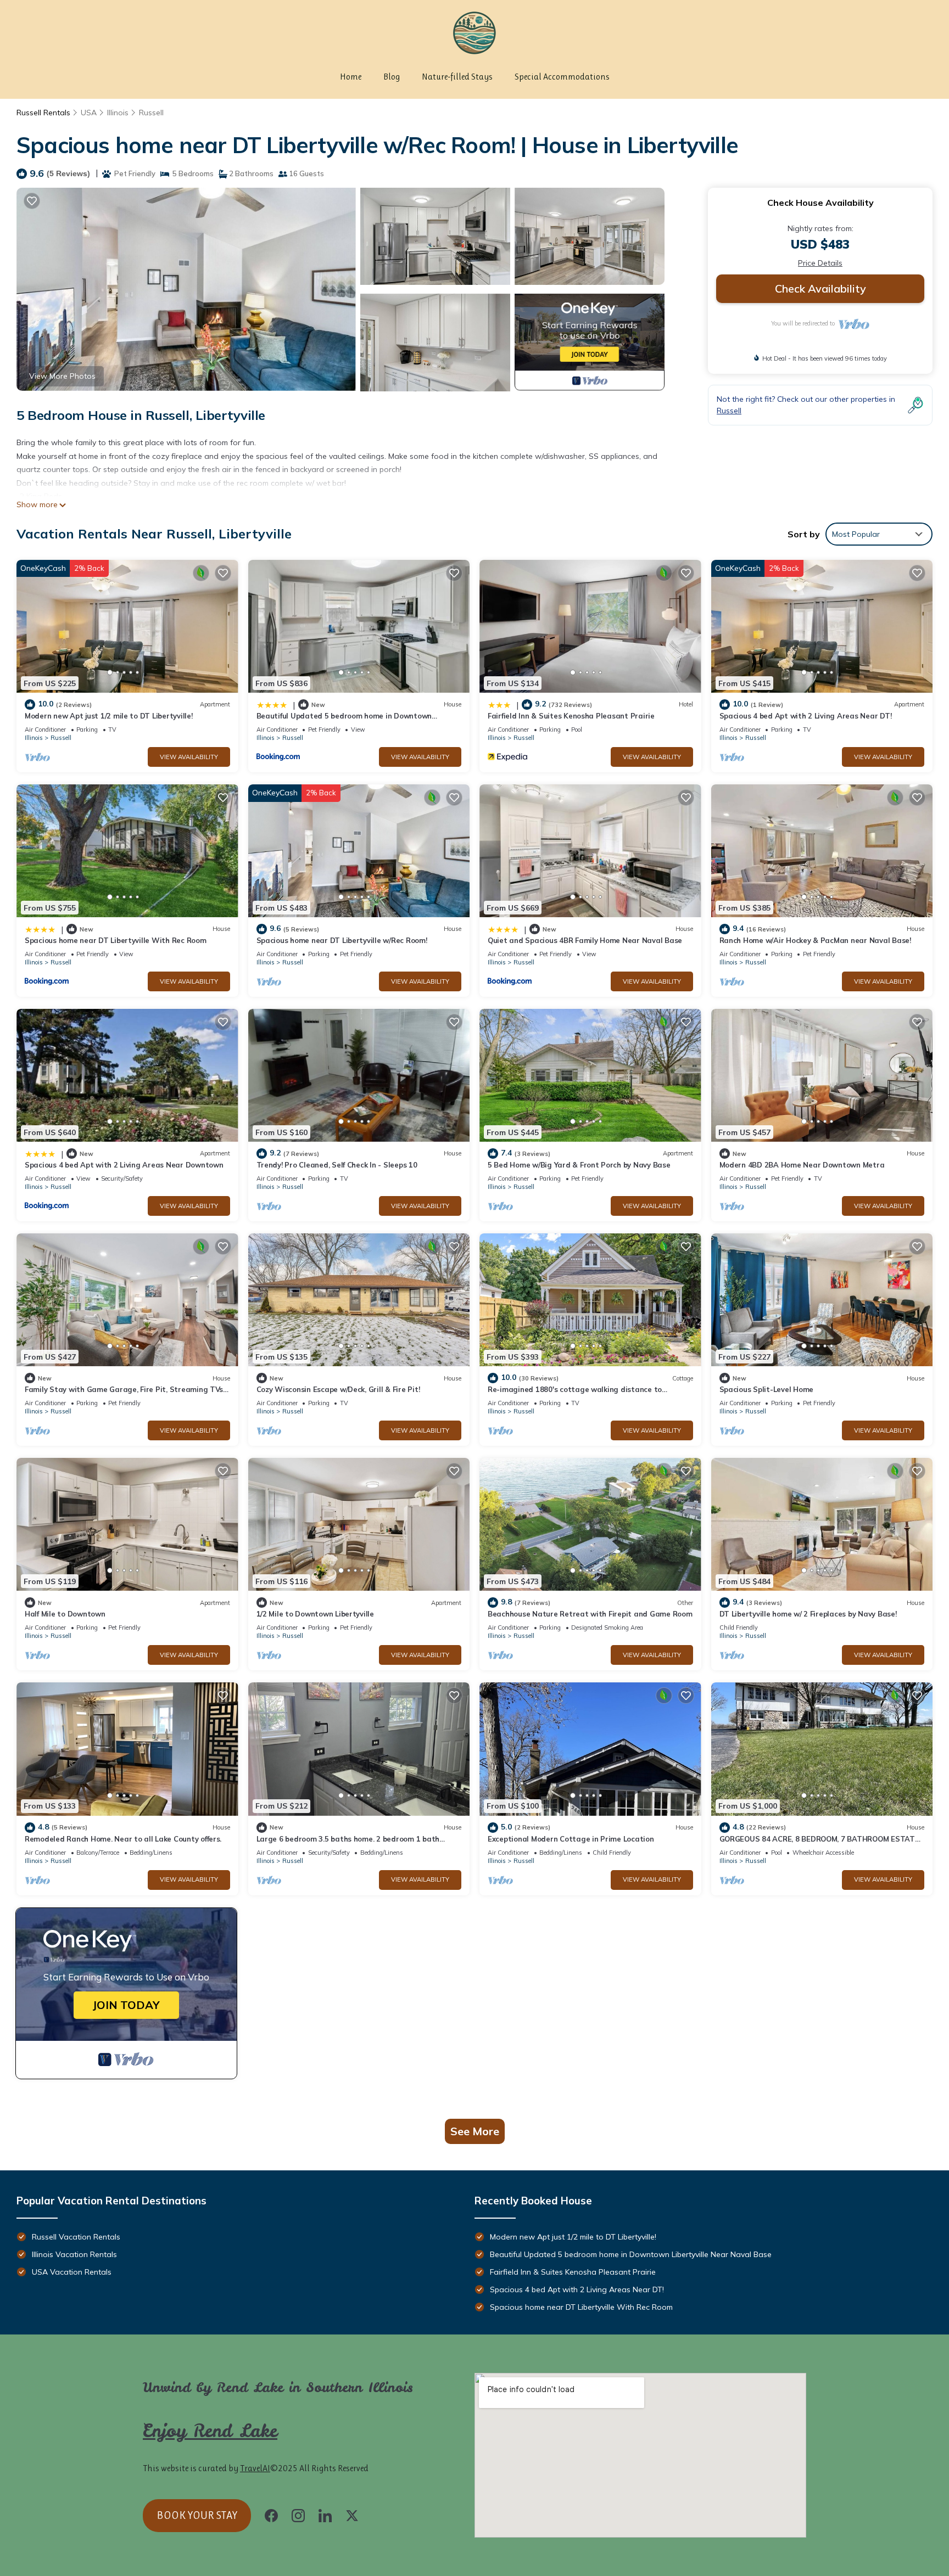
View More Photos (62, 376)
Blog (392, 77)
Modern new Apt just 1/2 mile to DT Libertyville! (109, 716)
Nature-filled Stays (457, 77)
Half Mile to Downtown (65, 1614)
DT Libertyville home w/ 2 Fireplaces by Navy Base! (808, 1614)
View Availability (189, 757)
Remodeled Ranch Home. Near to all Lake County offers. (123, 1839)
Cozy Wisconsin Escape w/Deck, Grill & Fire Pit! (338, 1389)
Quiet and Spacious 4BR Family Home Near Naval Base (585, 940)
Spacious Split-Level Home (767, 1389)
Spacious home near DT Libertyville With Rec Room (116, 940)
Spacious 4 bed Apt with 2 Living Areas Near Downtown (124, 1165)
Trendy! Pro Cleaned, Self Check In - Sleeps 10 (337, 1165)
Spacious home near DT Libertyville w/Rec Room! (342, 940)
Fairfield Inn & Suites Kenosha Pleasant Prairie (571, 716)
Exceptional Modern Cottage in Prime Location (571, 1839)
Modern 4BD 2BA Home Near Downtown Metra (802, 1165)
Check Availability (820, 288)
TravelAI (255, 2468)
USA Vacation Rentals (72, 2272)
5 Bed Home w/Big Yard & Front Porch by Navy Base (579, 1165)
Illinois (118, 113)
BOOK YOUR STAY (197, 2515)
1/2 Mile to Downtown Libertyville (315, 1614)
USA (89, 113)
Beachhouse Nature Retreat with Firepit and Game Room (590, 1614)
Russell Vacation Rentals (76, 2237)
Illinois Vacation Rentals (74, 2254)
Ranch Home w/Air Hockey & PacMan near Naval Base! (815, 940)
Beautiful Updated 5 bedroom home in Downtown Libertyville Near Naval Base (631, 2254)
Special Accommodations (562, 77)
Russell (151, 113)
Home (351, 77)
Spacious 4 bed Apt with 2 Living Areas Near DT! (806, 716)
